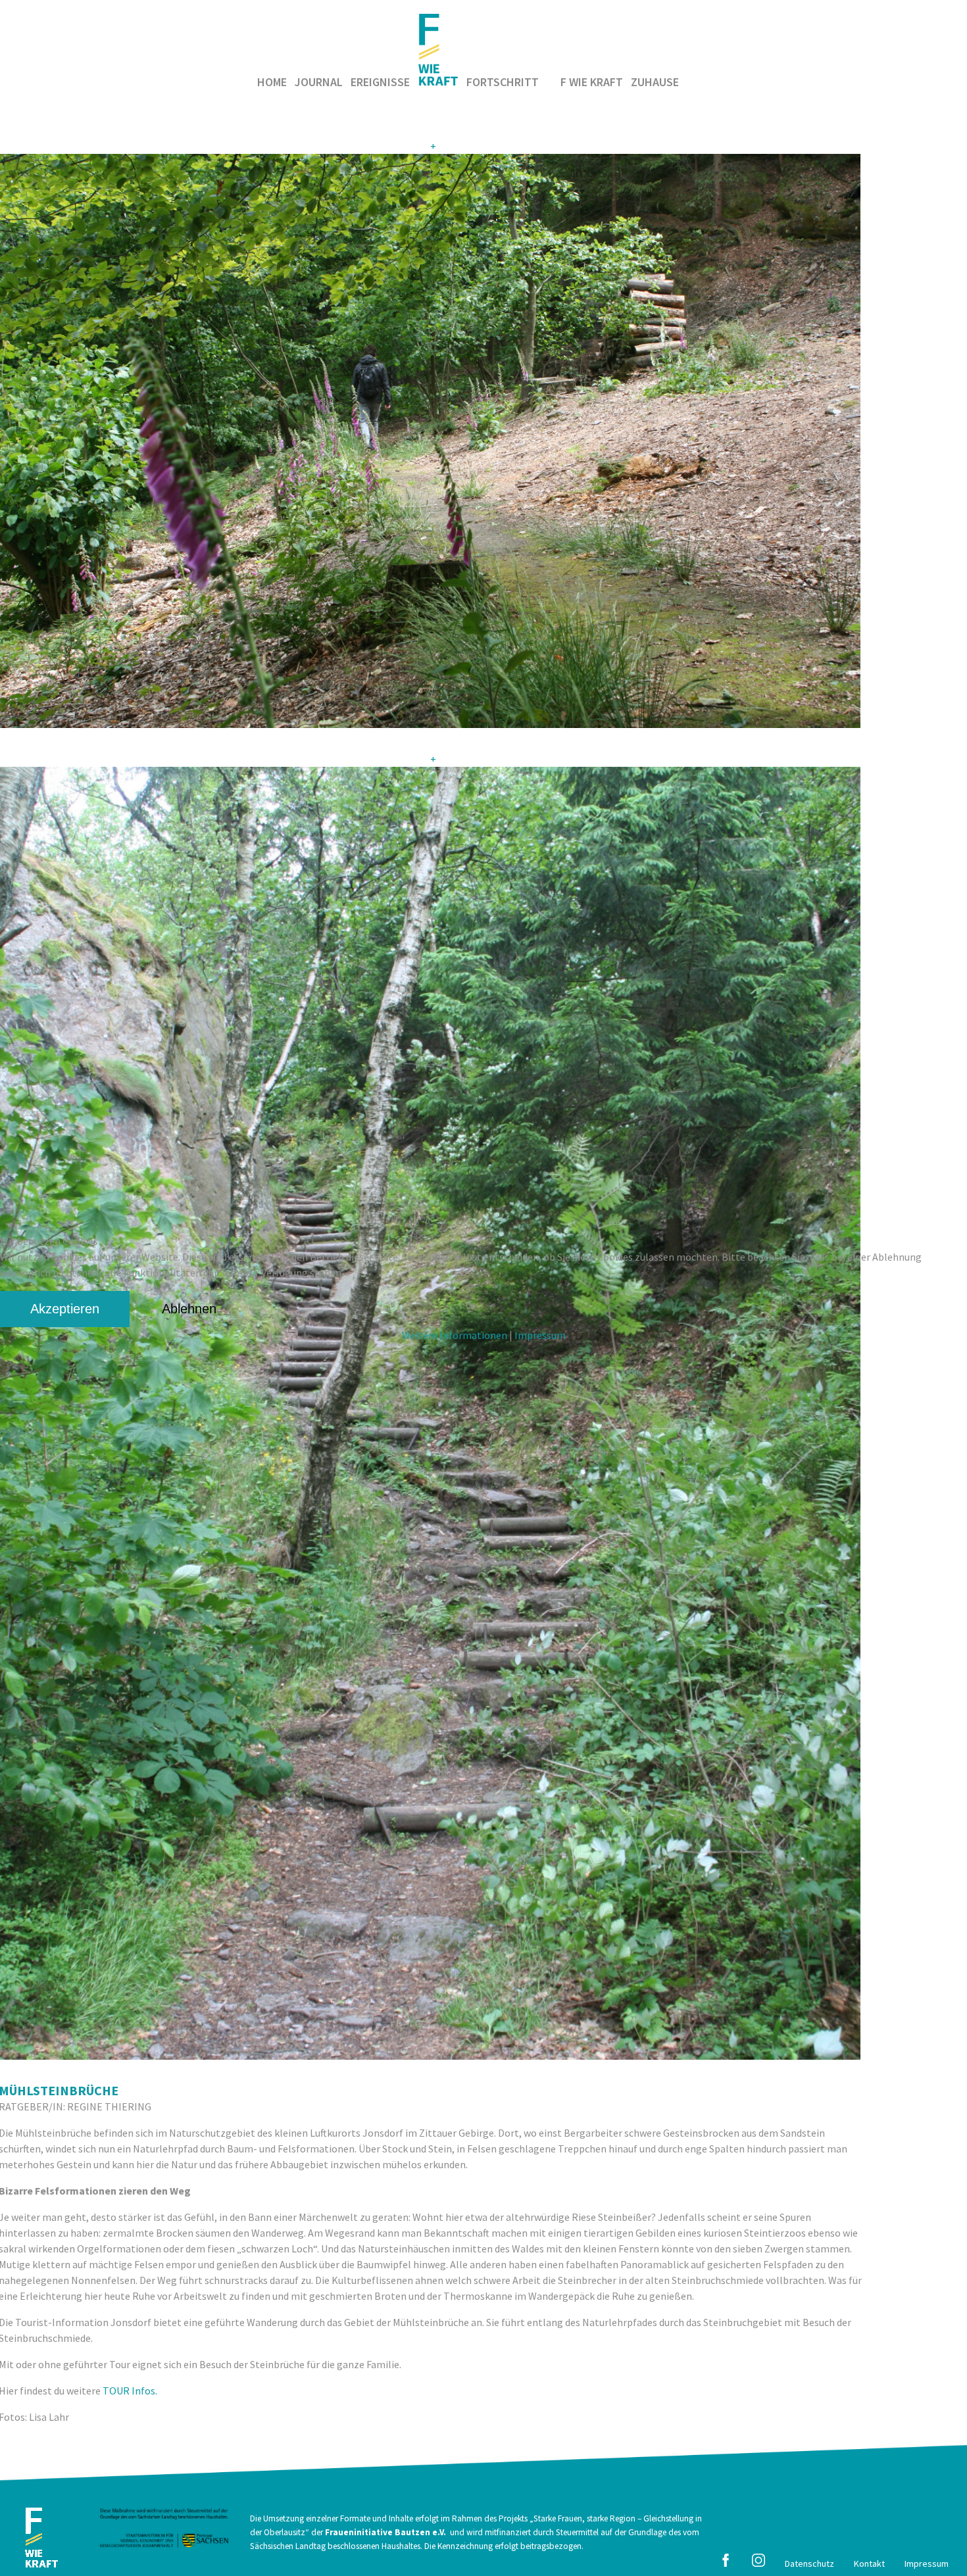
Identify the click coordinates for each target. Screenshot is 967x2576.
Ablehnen (189, 1309)
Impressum (540, 1335)
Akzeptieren (65, 1309)
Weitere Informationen (455, 1335)
